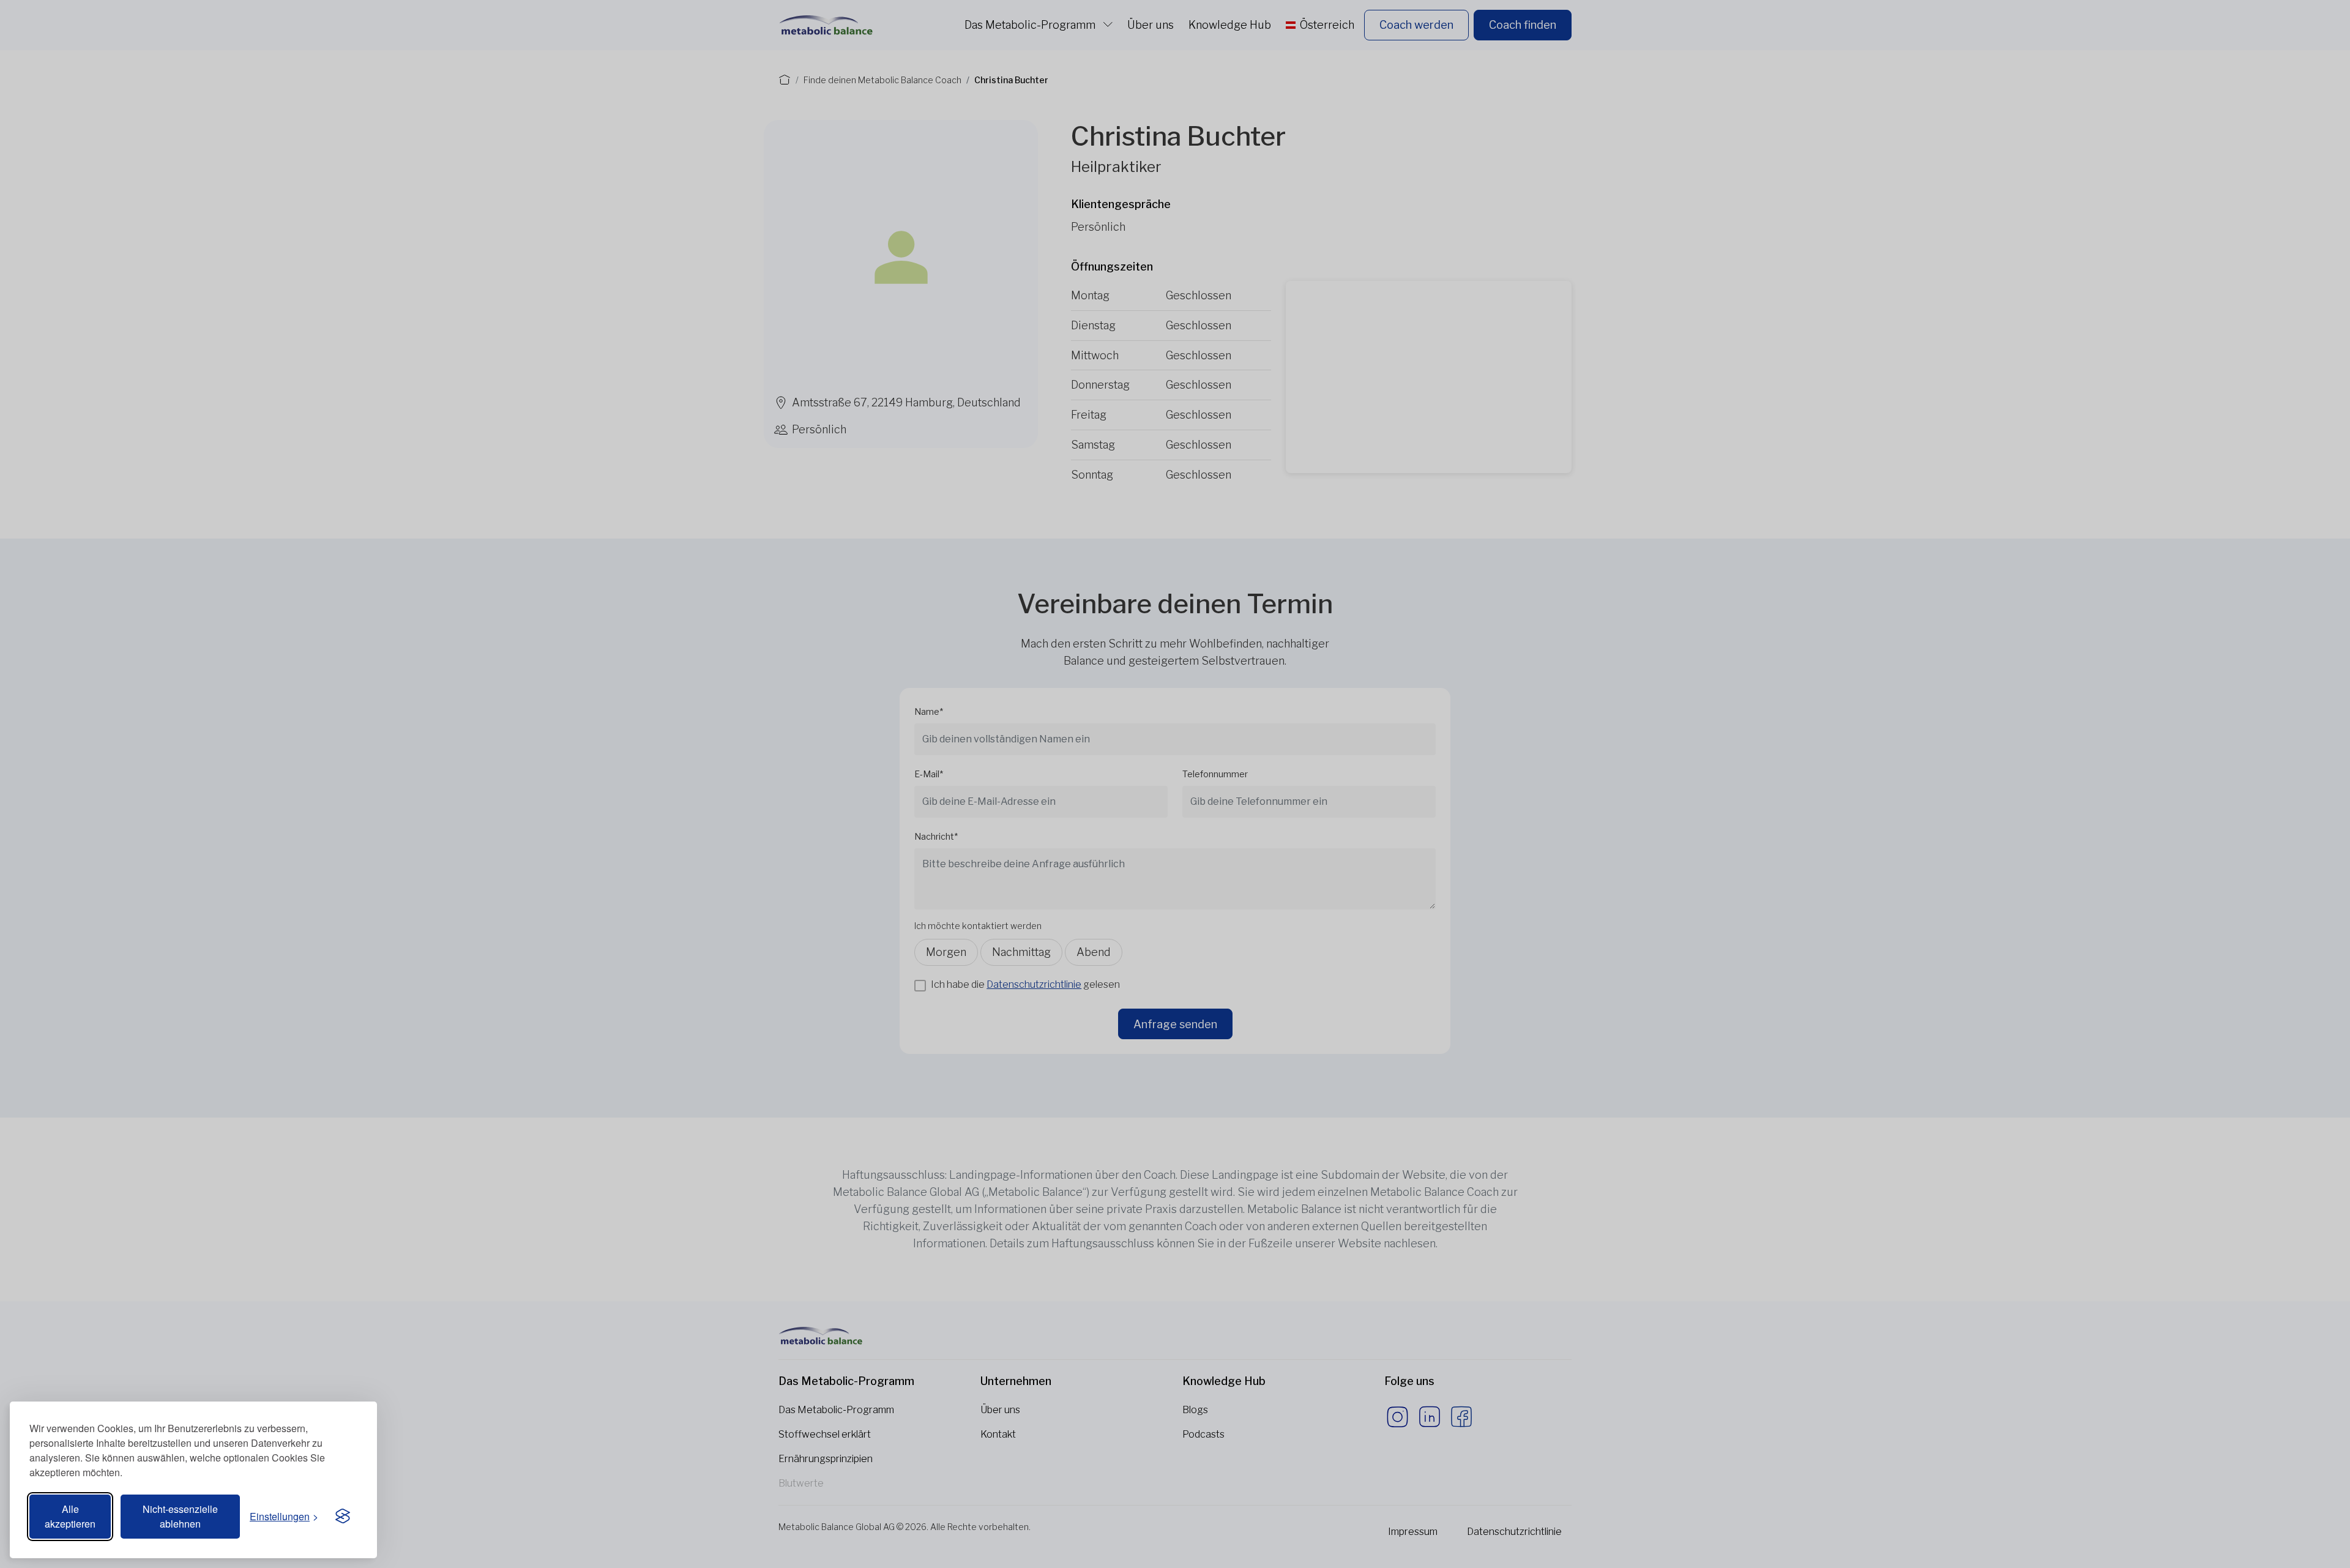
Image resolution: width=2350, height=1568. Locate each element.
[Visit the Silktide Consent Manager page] (343, 1517)
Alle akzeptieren (70, 1516)
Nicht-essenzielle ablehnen (180, 1516)
